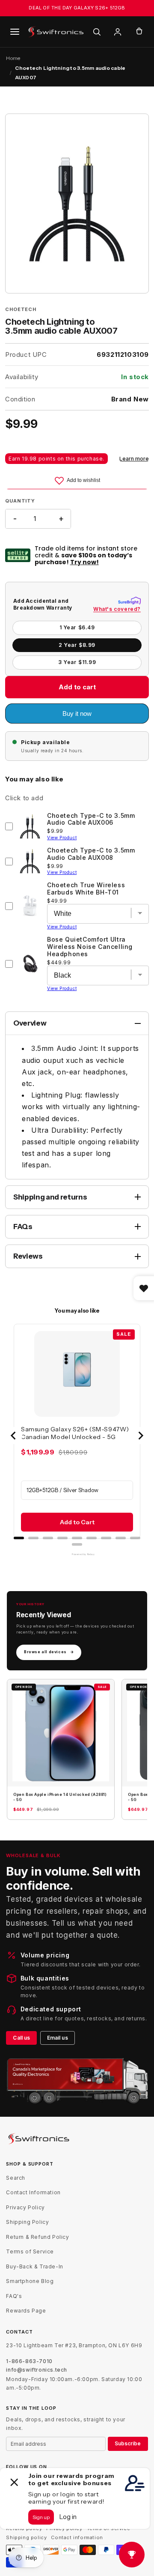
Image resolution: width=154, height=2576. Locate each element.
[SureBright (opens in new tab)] (129, 601)
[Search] (97, 32)
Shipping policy (26, 2538)
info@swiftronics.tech (37, 2370)
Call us (21, 2038)
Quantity (20, 501)
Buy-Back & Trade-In (34, 2266)
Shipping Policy (27, 2222)
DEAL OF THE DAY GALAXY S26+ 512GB (77, 8)
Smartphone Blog (30, 2281)
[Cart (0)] (139, 32)
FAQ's (14, 2296)
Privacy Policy (25, 2207)
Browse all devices (49, 1652)
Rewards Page (26, 2311)
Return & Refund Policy (37, 2237)
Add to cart (77, 687)
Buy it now (77, 714)
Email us (58, 2038)
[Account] (118, 32)
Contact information (77, 2538)
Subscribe (128, 2443)
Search (16, 2178)
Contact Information (33, 2192)
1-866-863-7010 (29, 2361)
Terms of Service (30, 2251)
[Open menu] (15, 32)
